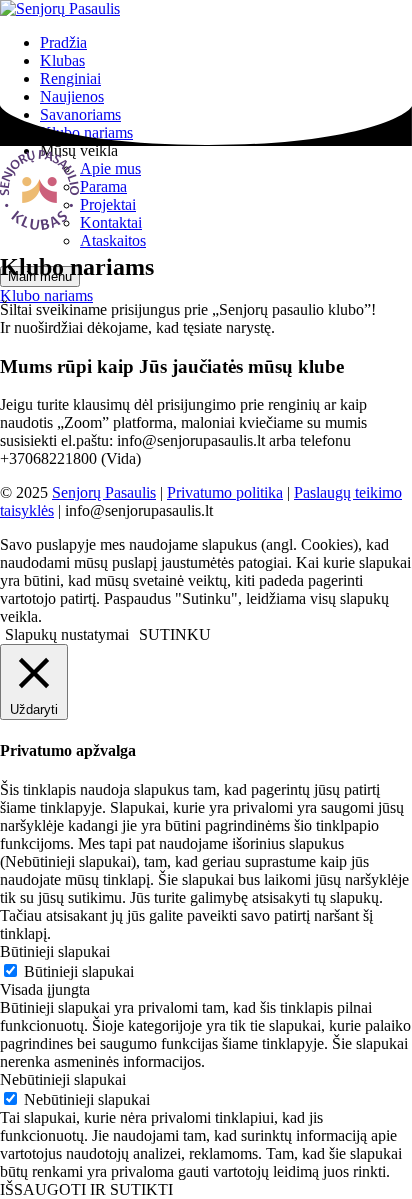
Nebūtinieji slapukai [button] (63, 1079)
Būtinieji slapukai (79, 971)
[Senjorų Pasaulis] (60, 8)
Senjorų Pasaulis (104, 492)
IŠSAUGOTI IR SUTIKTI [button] (86, 1189)
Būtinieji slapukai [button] (55, 951)
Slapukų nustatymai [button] (67, 634)
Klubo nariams (46, 295)
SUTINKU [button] (175, 634)
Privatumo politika (225, 492)
